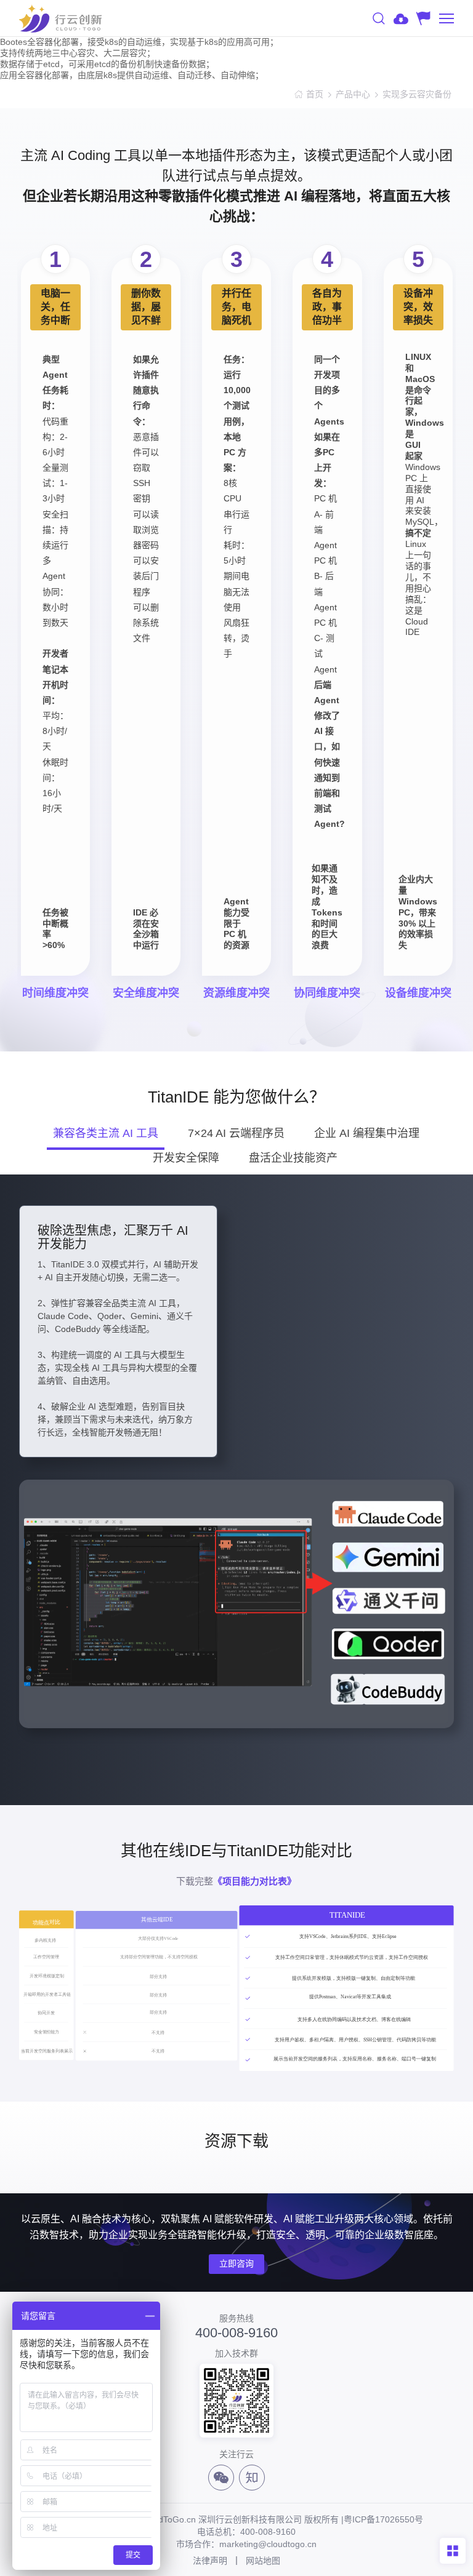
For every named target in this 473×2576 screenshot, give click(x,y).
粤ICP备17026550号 (383, 2519)
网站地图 (263, 2561)
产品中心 (353, 94)
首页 (315, 94)
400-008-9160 (236, 2333)
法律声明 (210, 2561)
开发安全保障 (186, 1158)
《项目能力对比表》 (255, 1881)
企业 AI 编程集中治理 (367, 1133)
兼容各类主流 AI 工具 (106, 1133)
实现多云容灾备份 (418, 94)
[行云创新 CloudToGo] (60, 18)
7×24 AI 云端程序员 (236, 1133)
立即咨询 (236, 2263)
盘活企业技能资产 (293, 1158)
